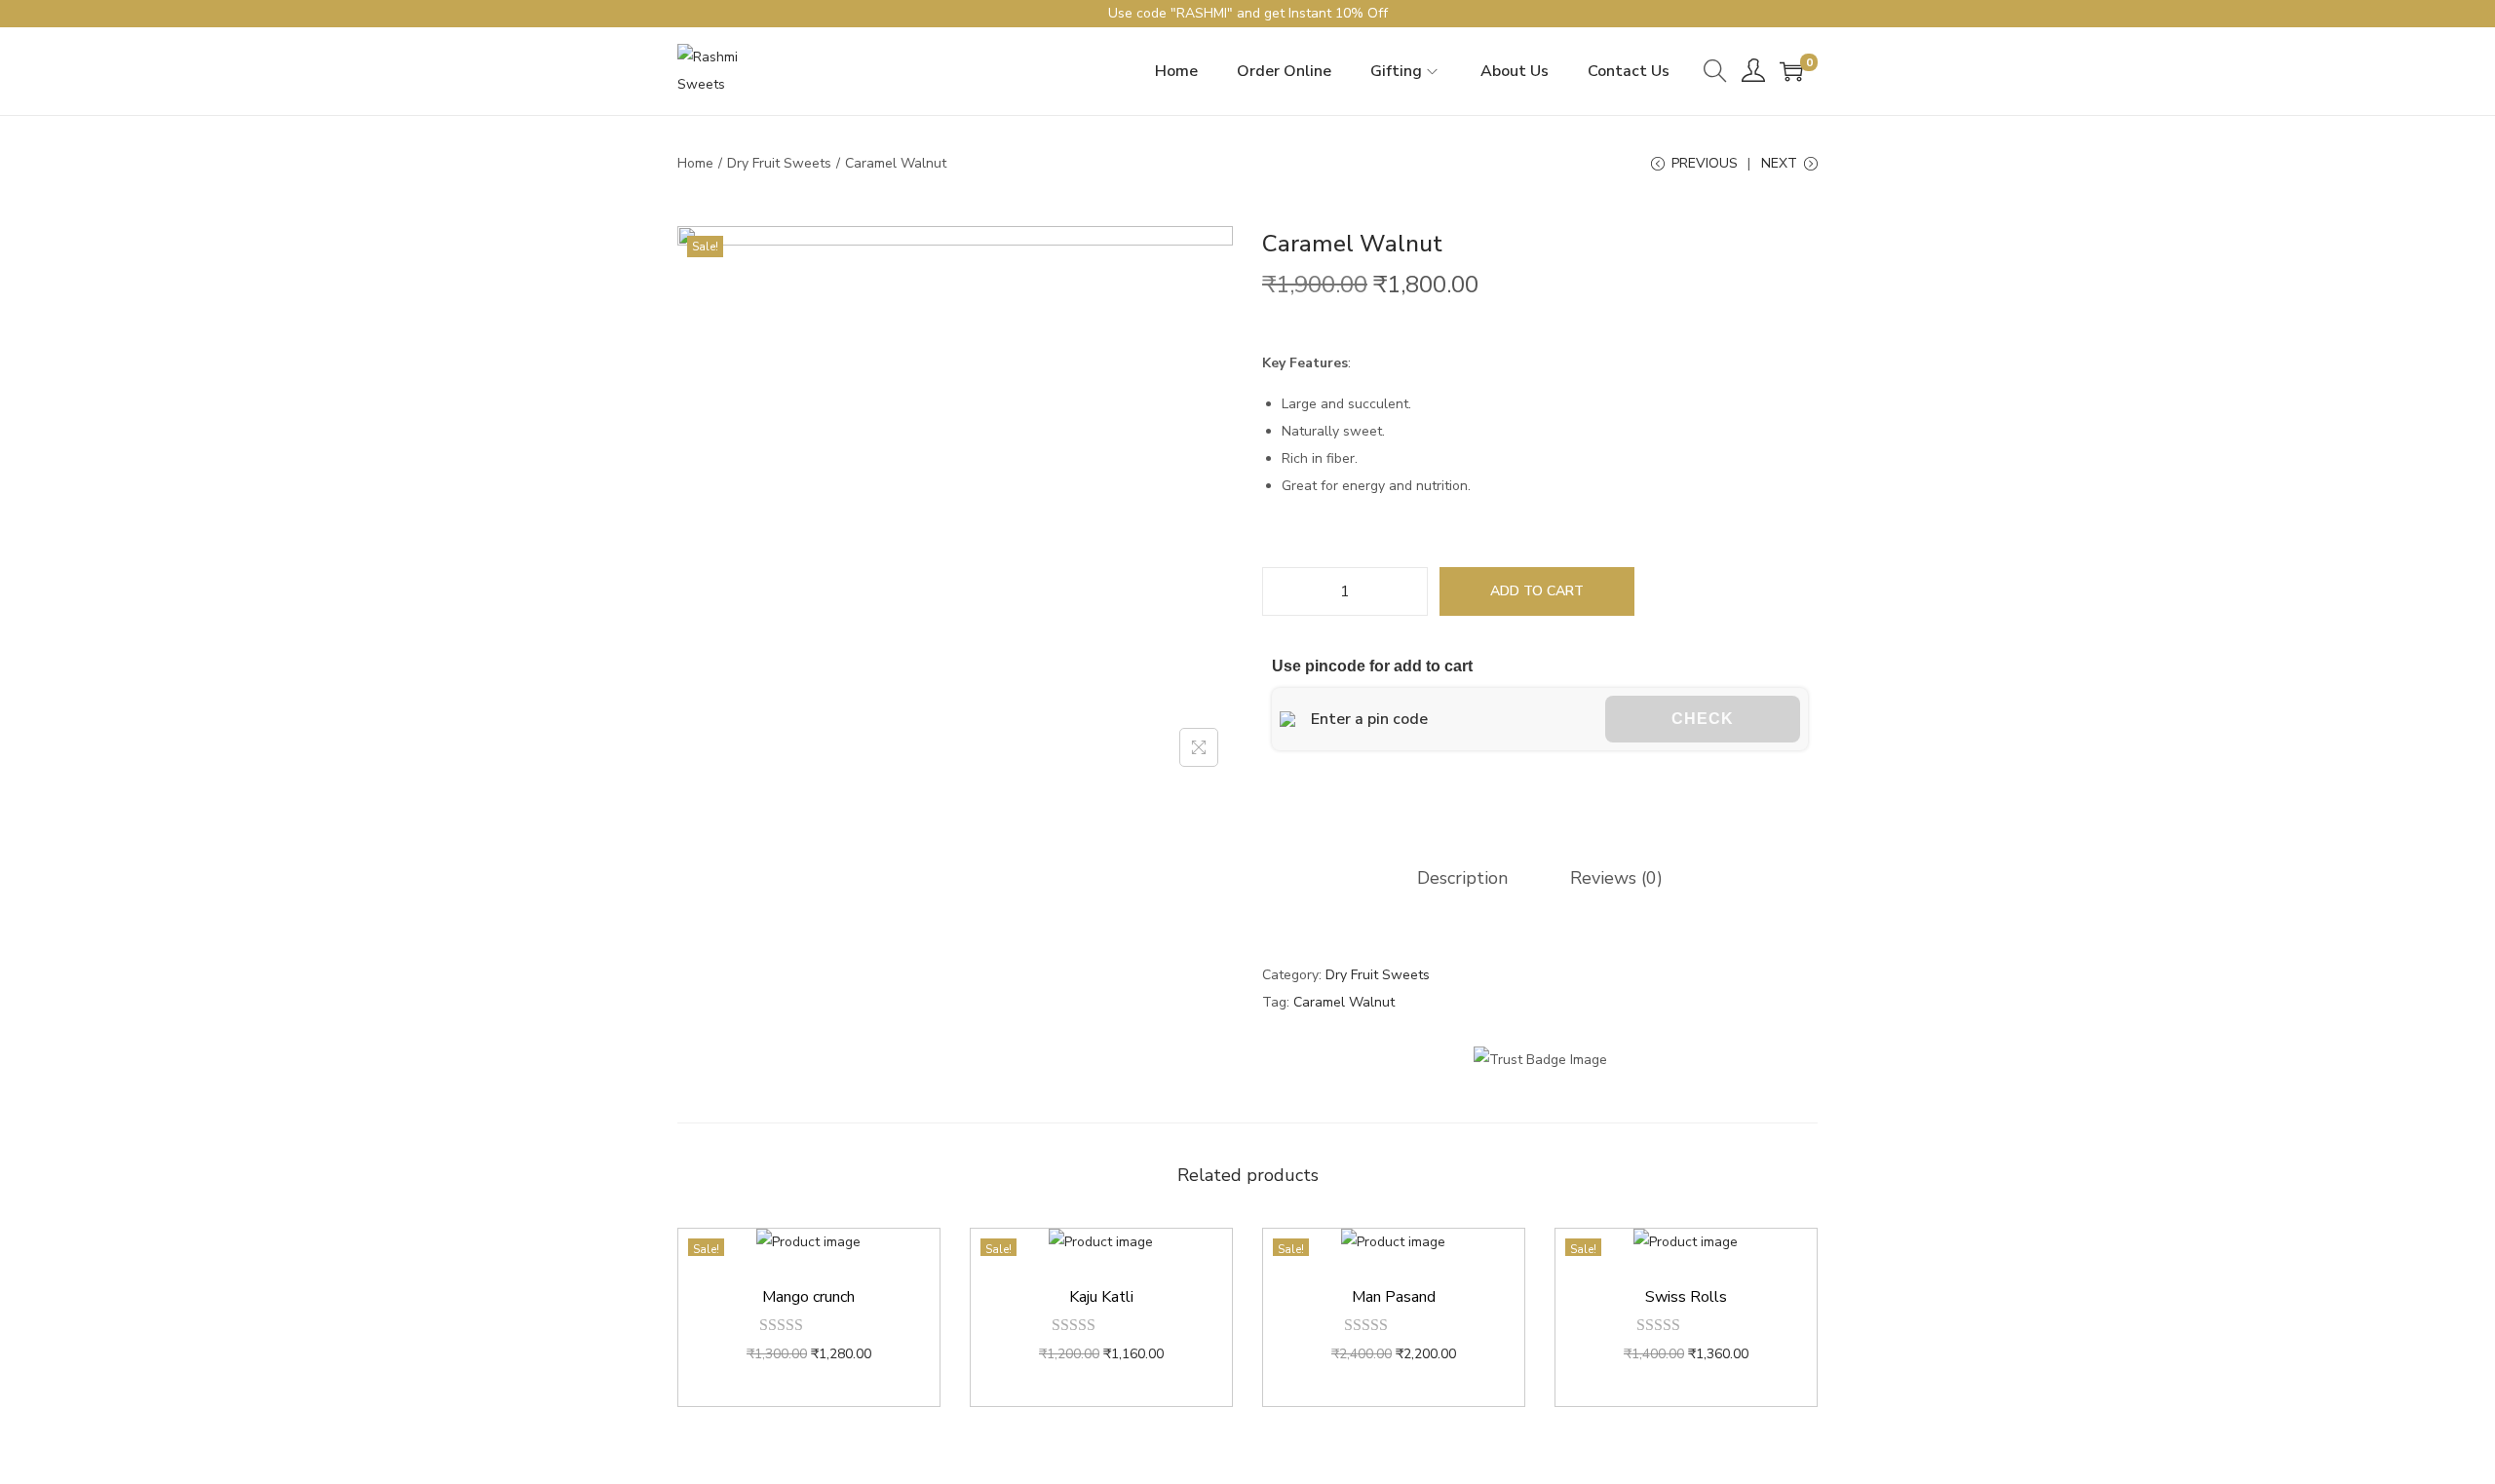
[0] (1791, 71)
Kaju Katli (1101, 1297)
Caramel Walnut (1344, 1002)
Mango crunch (808, 1297)
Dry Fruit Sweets (779, 163)
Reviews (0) (1616, 878)
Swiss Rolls (1686, 1297)
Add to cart (1537, 591)
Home (695, 163)
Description (1462, 878)
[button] (1271, 797)
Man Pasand (1394, 1297)
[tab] (1462, 878)
